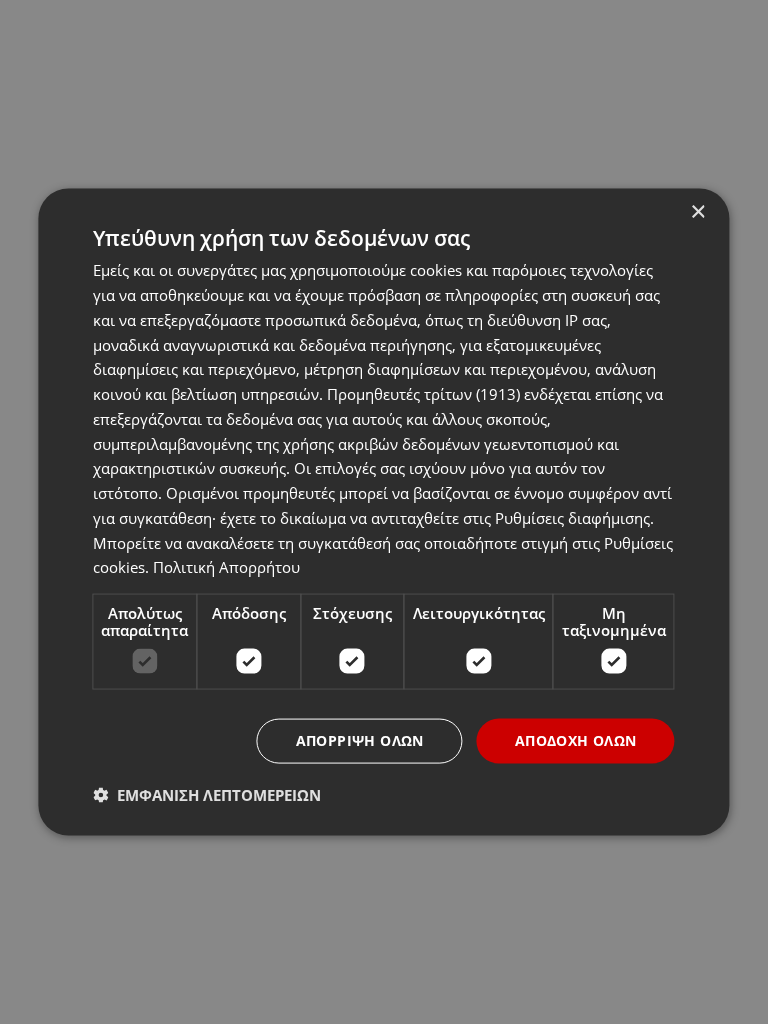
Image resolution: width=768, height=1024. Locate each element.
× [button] (697, 212)
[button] (207, 794)
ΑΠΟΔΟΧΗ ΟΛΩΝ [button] (576, 740)
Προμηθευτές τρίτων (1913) (423, 394)
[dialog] (383, 512)
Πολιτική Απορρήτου (226, 567)
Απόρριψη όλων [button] (360, 740)
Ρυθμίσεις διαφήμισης (572, 517)
